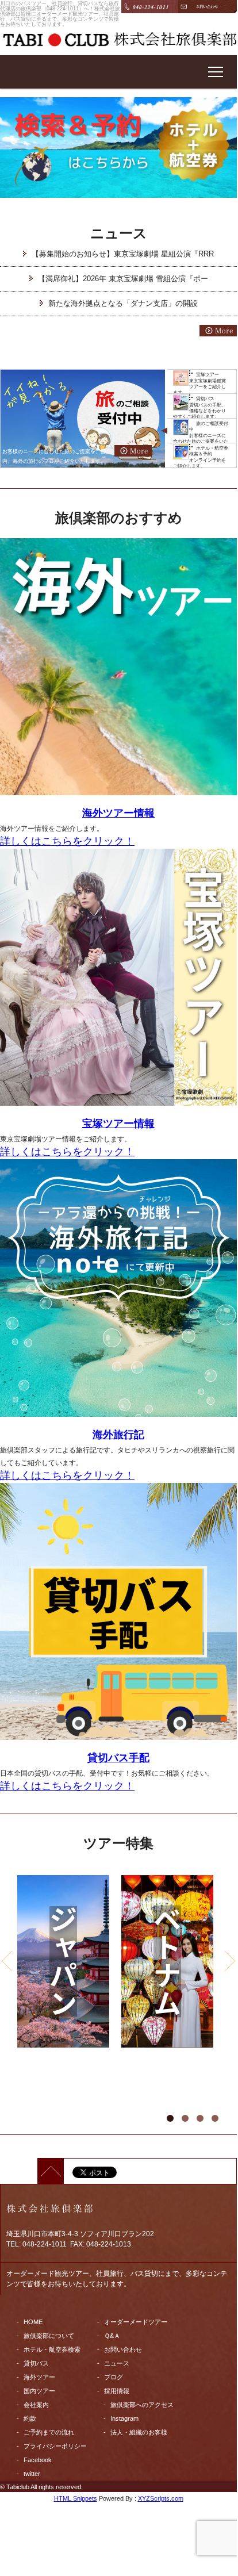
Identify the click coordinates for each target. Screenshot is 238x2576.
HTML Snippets (76, 2498)
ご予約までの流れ (49, 2432)
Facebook (38, 2460)
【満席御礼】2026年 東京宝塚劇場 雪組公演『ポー (123, 279)
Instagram (124, 2418)
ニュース (117, 2363)
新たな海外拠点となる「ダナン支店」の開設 (123, 303)
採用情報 (117, 2391)
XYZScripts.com (161, 2498)
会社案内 (36, 2405)
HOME (33, 2322)
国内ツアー (39, 2391)
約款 (30, 2418)
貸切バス (36, 2363)
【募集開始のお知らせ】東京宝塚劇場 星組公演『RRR (123, 254)
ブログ (114, 2377)
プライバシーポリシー (55, 2446)
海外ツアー (39, 2377)
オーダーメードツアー (136, 2322)
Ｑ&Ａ (112, 2336)
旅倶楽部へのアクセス (142, 2405)
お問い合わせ (123, 2349)
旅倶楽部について (49, 2336)
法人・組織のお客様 (139, 2432)
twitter (32, 2474)
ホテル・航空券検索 (52, 2349)
